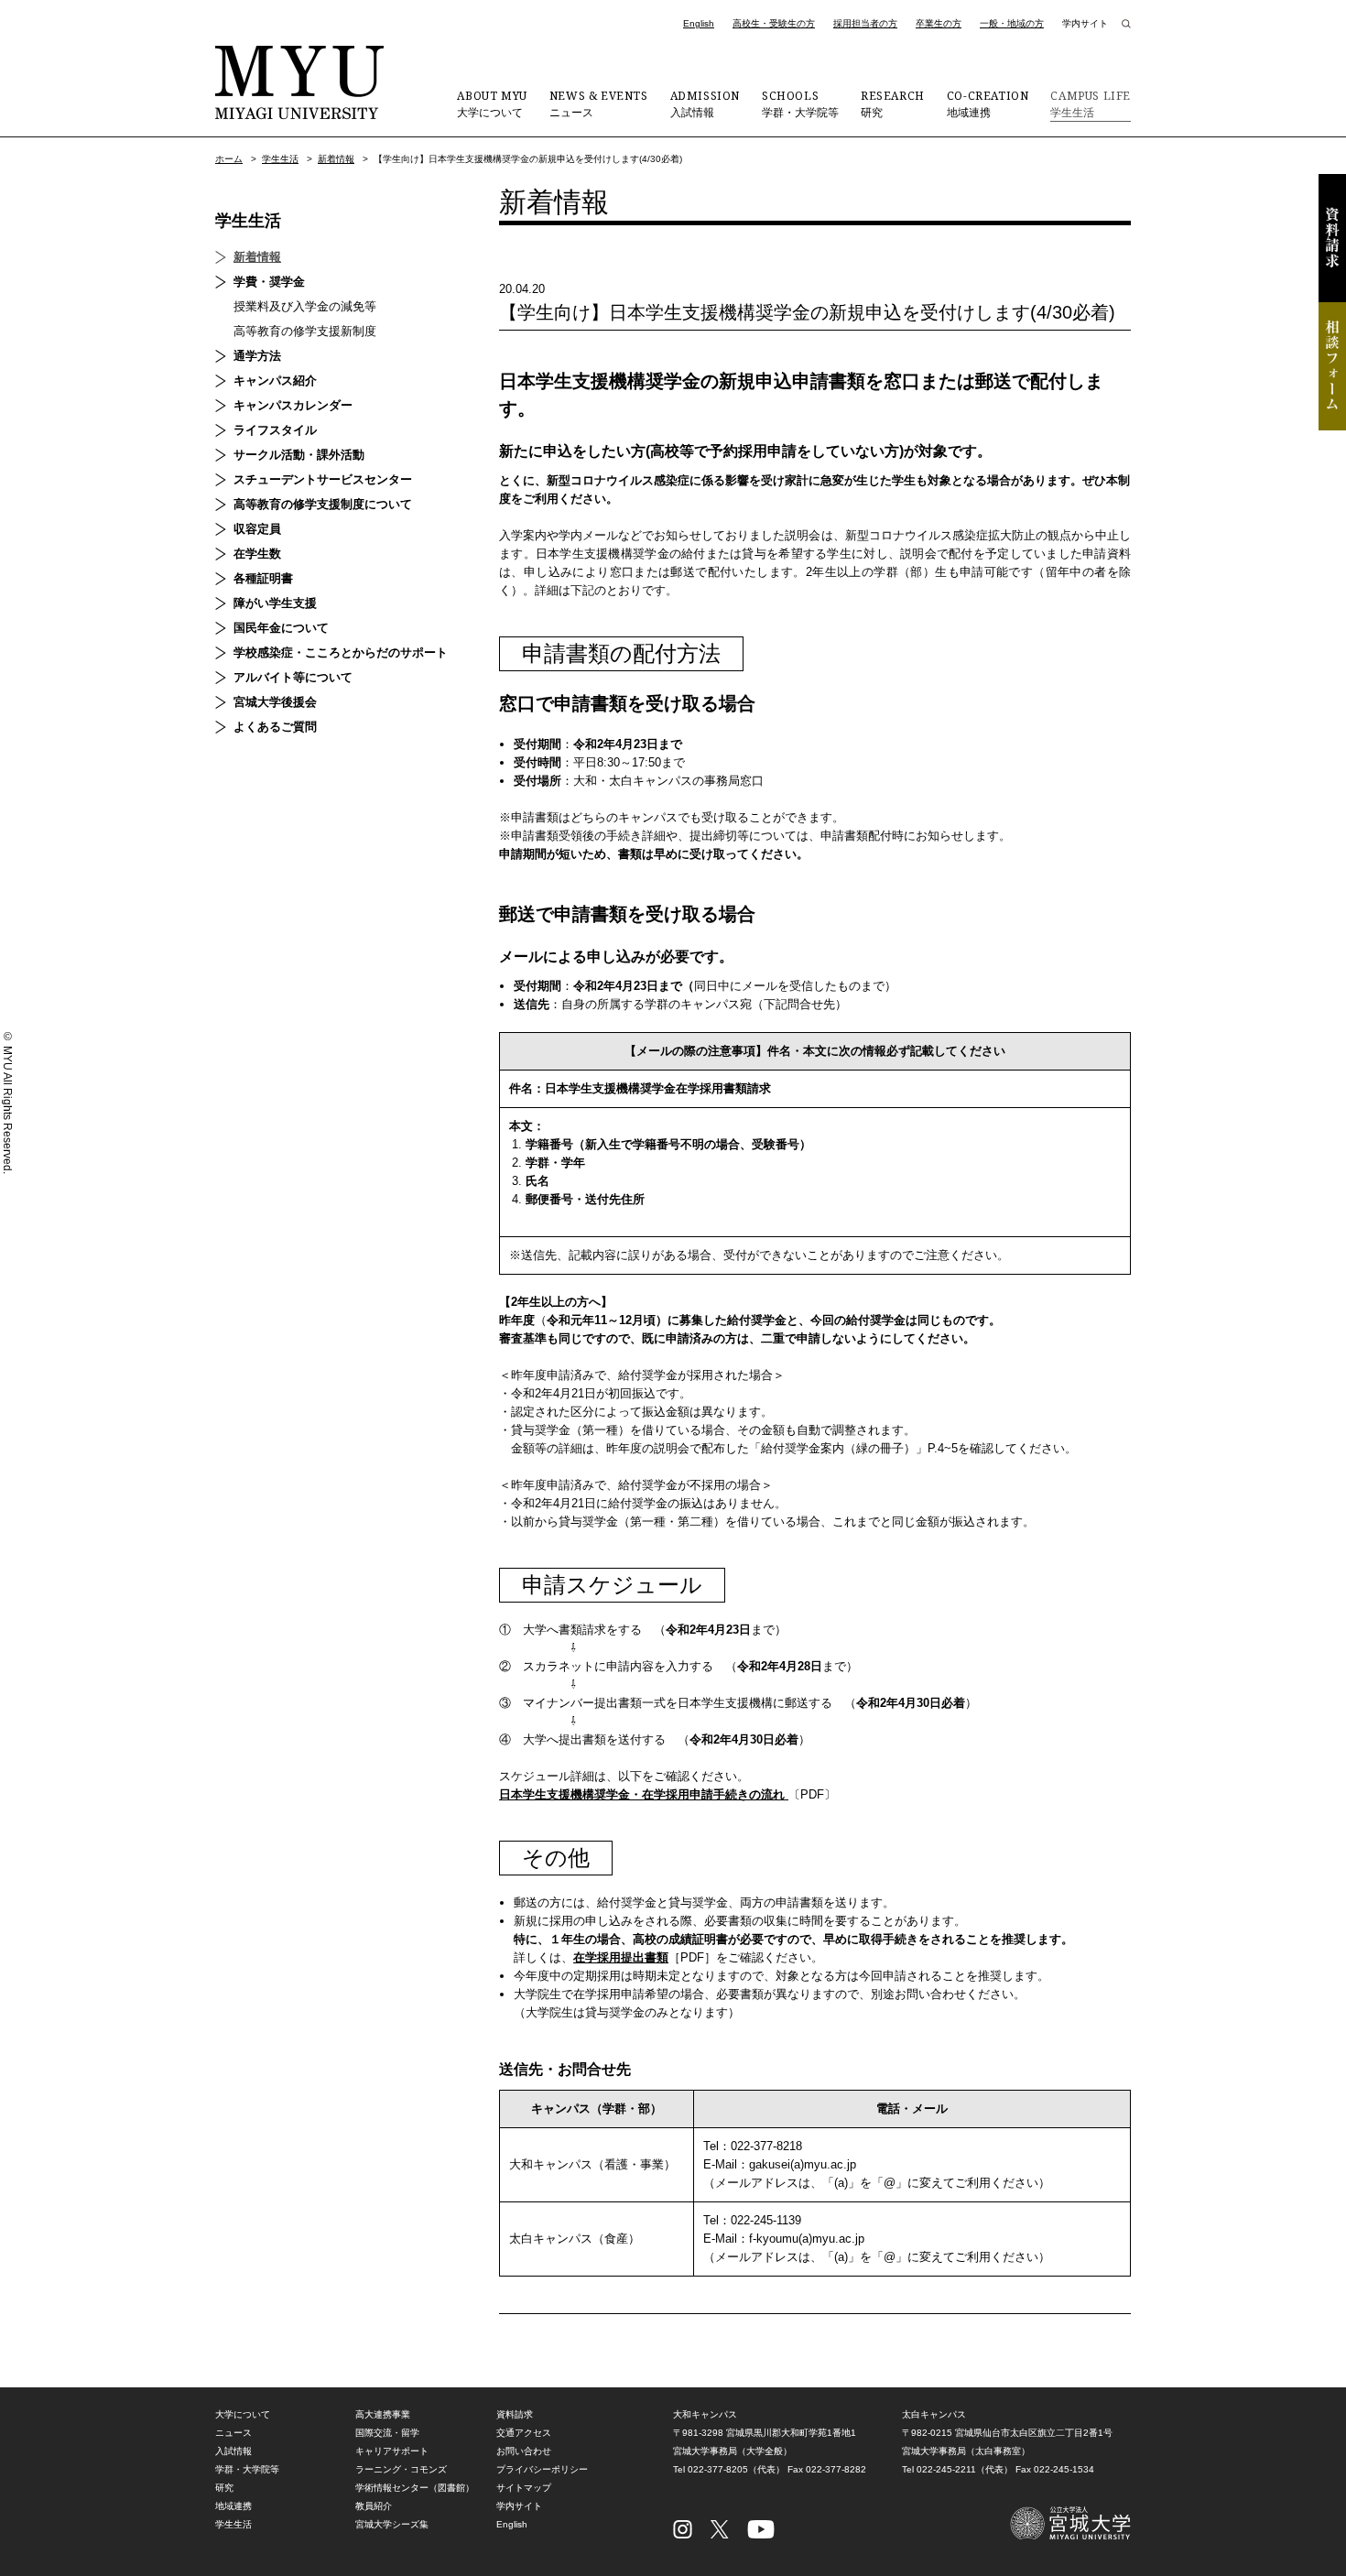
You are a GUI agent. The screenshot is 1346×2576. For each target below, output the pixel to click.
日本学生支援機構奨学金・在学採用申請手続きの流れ (642, 1794)
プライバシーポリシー (542, 2469)
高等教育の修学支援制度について (323, 504)
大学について (492, 103)
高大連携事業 (383, 2414)
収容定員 (257, 529)
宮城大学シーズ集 (392, 2524)
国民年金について (281, 628)
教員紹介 (374, 2506)
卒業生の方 (939, 23)
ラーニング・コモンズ (401, 2469)
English (699, 23)
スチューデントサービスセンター (323, 479)
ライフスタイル (275, 430)
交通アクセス (524, 2433)
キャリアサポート (392, 2451)
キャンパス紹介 (275, 380)
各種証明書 (263, 578)
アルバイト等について (293, 677)
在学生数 (257, 554)
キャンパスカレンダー (293, 405)
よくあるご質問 (275, 727)
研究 (893, 103)
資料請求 (1332, 238)
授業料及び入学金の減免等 (305, 306)
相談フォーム (1332, 366)
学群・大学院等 (800, 103)
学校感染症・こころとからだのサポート (341, 652)
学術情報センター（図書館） (415, 2488)
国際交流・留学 (387, 2433)
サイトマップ (524, 2488)
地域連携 (988, 103)
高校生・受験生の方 (774, 23)
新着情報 (336, 159)
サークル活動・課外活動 (299, 455)
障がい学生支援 (275, 603)
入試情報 (705, 103)
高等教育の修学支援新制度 (305, 331)
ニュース (599, 103)
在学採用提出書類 (621, 1957)
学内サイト (1085, 23)
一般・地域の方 (1012, 23)
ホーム (229, 159)
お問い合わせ (524, 2451)
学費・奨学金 (269, 282)
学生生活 (1091, 103)
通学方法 (257, 356)
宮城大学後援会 (275, 702)
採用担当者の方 (865, 23)
